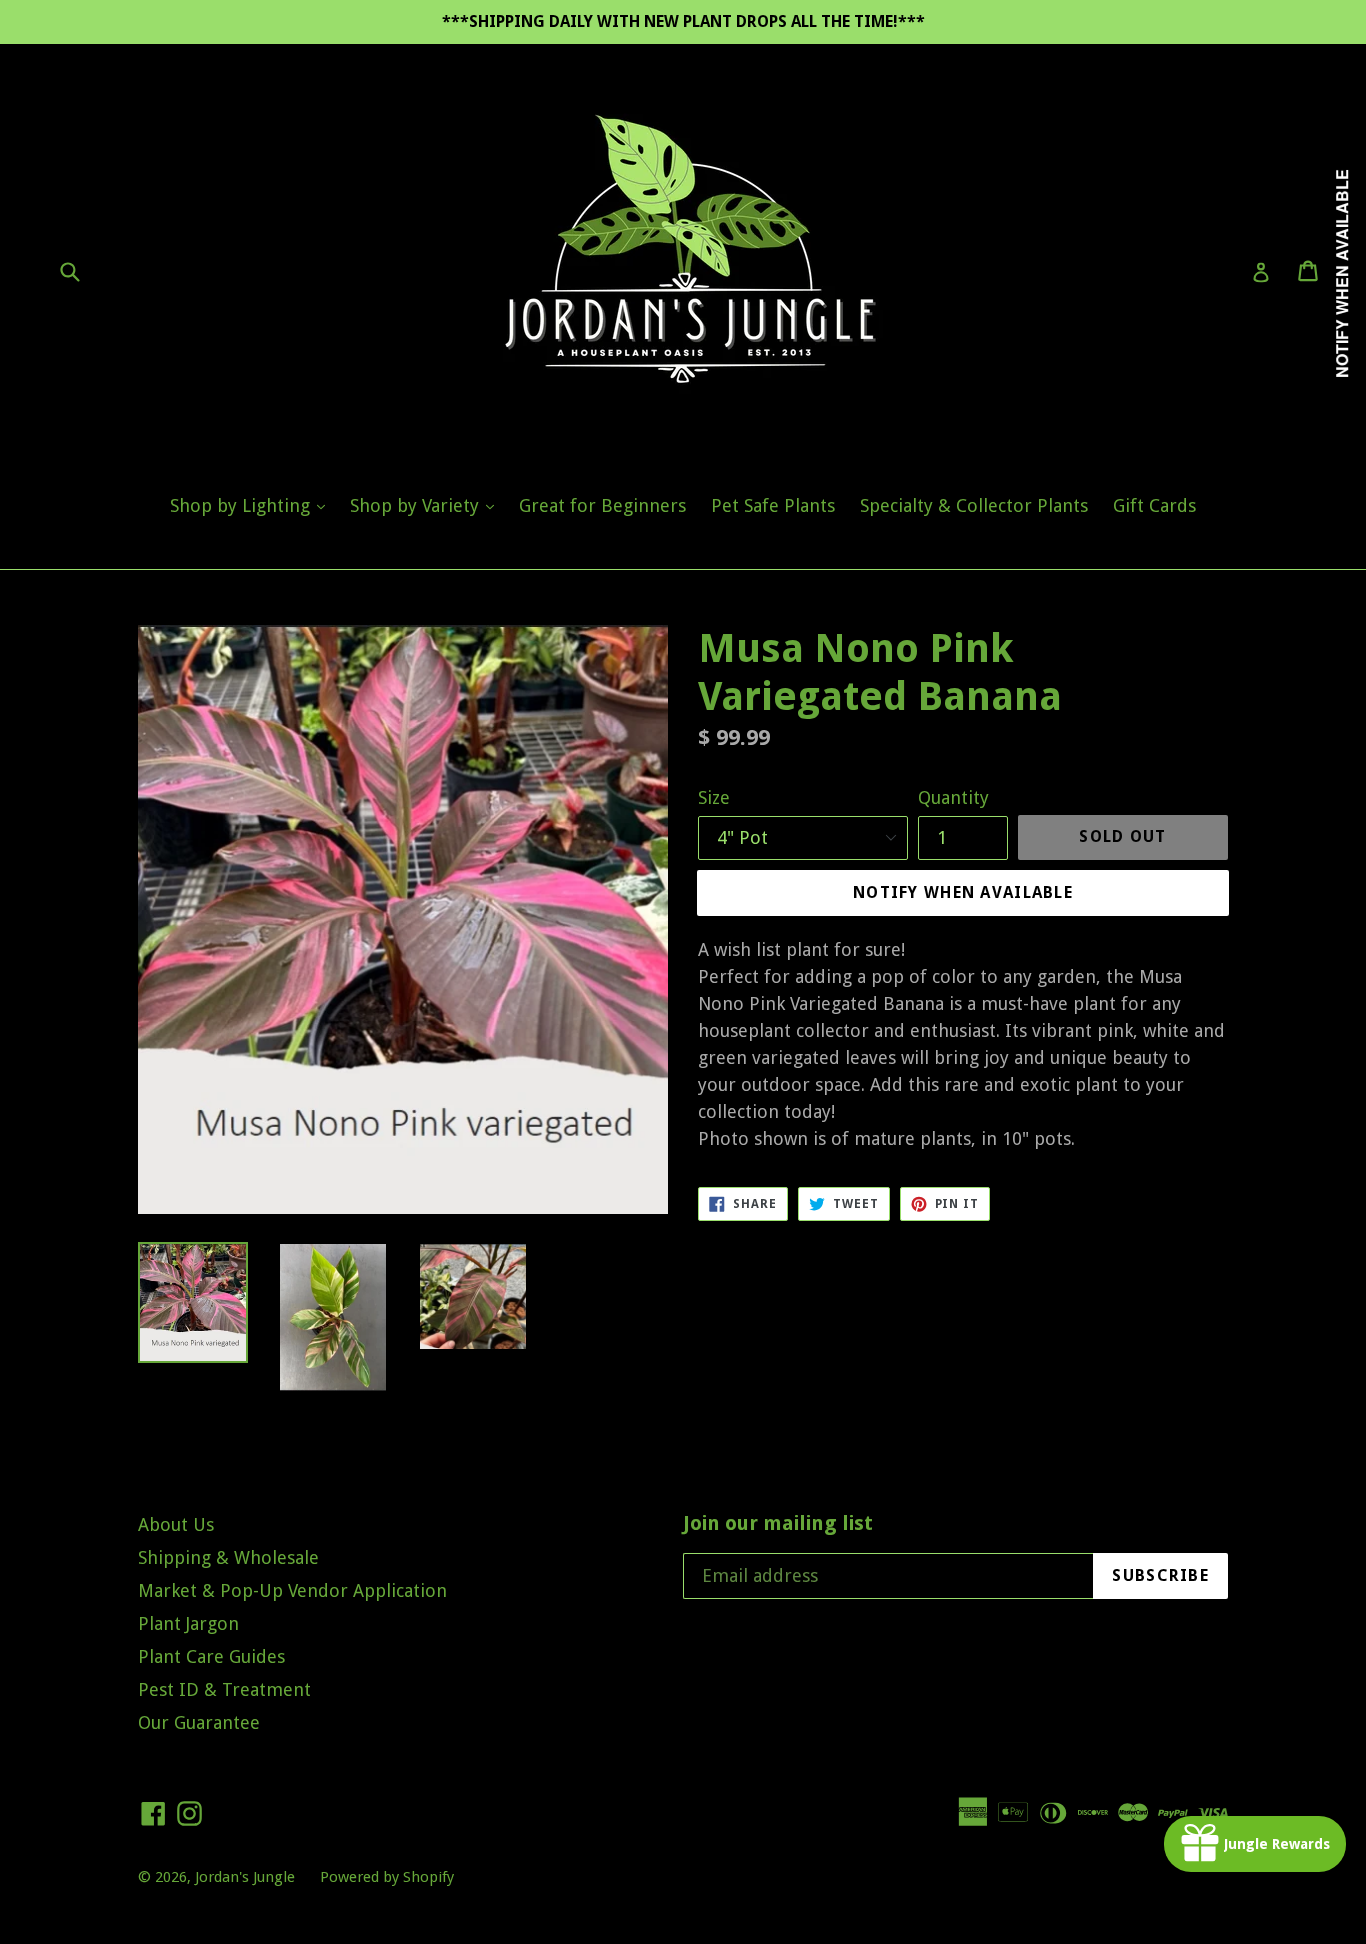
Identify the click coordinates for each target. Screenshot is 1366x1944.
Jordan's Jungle (245, 1877)
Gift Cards (1154, 505)
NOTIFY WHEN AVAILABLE (963, 892)
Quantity (953, 797)
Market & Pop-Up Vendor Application (292, 1590)
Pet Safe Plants (773, 505)
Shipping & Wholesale (228, 1557)
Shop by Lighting (252, 505)
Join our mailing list (778, 1523)
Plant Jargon (188, 1623)
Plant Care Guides (211, 1656)
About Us (176, 1524)
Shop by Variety (427, 505)
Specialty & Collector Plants (974, 505)
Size (714, 797)
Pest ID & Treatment (224, 1689)
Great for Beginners (602, 505)
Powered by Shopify (387, 1877)
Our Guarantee (199, 1722)
